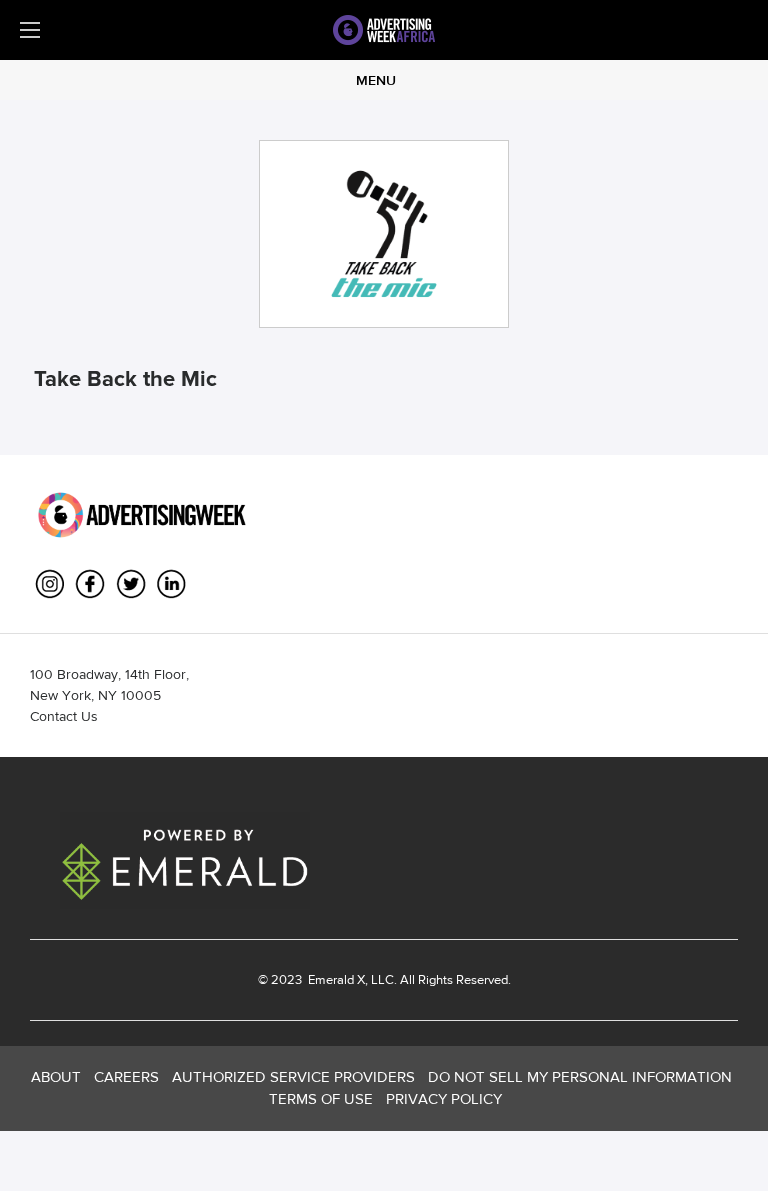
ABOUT (56, 1076)
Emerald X (335, 979)
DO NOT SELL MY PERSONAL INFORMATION (580, 1076)
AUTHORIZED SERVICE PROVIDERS (293, 1076)
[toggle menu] (30, 30)
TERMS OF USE (321, 1098)
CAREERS (126, 1076)
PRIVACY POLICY (444, 1098)
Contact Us (64, 716)
